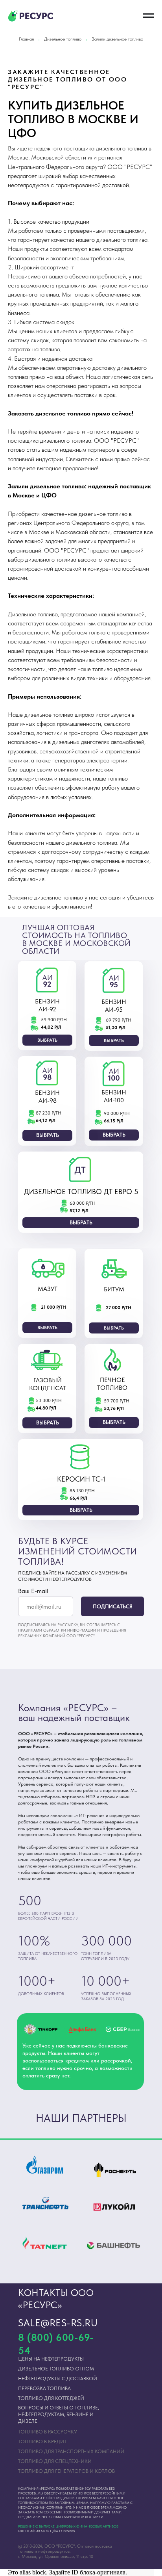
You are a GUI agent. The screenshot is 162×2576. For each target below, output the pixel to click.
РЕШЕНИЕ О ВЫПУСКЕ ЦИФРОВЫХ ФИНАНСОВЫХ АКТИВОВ (68, 2526)
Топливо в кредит (42, 2442)
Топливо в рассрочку (48, 2432)
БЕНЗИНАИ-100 (114, 1096)
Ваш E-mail (33, 1591)
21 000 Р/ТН (53, 1307)
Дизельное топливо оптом (56, 2369)
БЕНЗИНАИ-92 (47, 1005)
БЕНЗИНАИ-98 (47, 1097)
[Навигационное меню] (149, 16)
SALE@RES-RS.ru (58, 2323)
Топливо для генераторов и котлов (66, 2471)
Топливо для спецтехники (55, 2461)
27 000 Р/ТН (119, 1307)
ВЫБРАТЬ (47, 1040)
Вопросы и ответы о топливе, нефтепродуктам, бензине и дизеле (59, 2414)
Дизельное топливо (63, 39)
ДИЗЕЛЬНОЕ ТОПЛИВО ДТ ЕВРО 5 (81, 1192)
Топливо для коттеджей (51, 2398)
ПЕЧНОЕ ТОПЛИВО (112, 1384)
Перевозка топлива (44, 2388)
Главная (26, 39)
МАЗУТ (48, 1289)
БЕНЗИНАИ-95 (114, 1006)
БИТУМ (114, 1289)
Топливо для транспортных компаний (71, 2451)
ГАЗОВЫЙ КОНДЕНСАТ (48, 1384)
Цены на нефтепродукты (51, 2359)
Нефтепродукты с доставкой (58, 2378)
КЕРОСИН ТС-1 (81, 1479)
